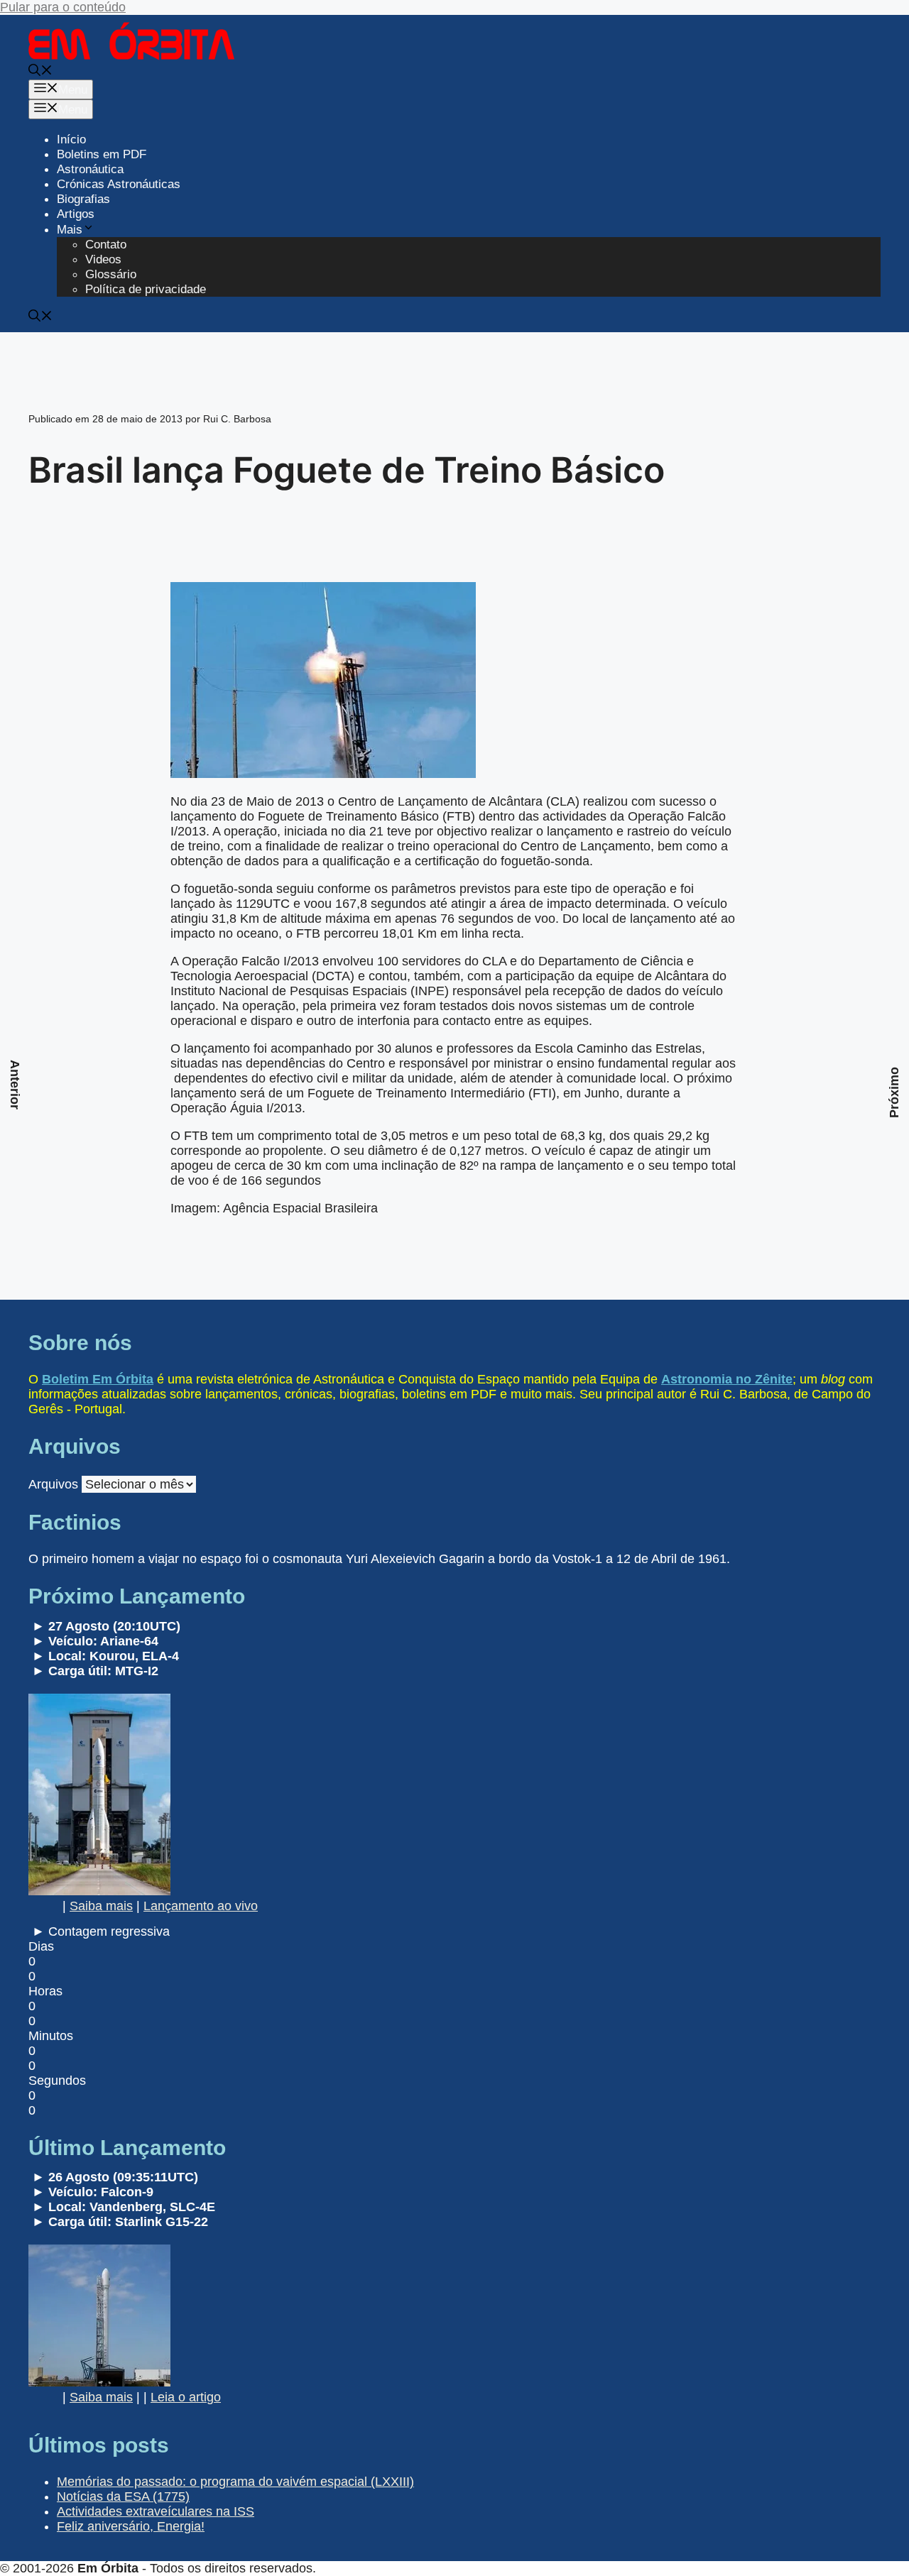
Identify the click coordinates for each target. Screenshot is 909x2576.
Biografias (83, 199)
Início (71, 139)
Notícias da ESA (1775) (123, 2496)
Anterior (15, 1085)
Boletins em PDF (102, 154)
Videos (103, 259)
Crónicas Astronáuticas (119, 184)
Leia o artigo (186, 2397)
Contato (106, 245)
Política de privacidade (146, 289)
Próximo (894, 1092)
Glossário (111, 274)
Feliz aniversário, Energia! (131, 2526)
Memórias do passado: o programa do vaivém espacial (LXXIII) (235, 2482)
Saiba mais (101, 1906)
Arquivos (53, 1484)
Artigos (76, 214)
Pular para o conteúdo (63, 7)
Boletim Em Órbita (98, 1379)
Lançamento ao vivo (201, 1906)
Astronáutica (90, 169)
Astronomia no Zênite (727, 1379)
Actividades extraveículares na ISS (156, 2511)
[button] (40, 72)
